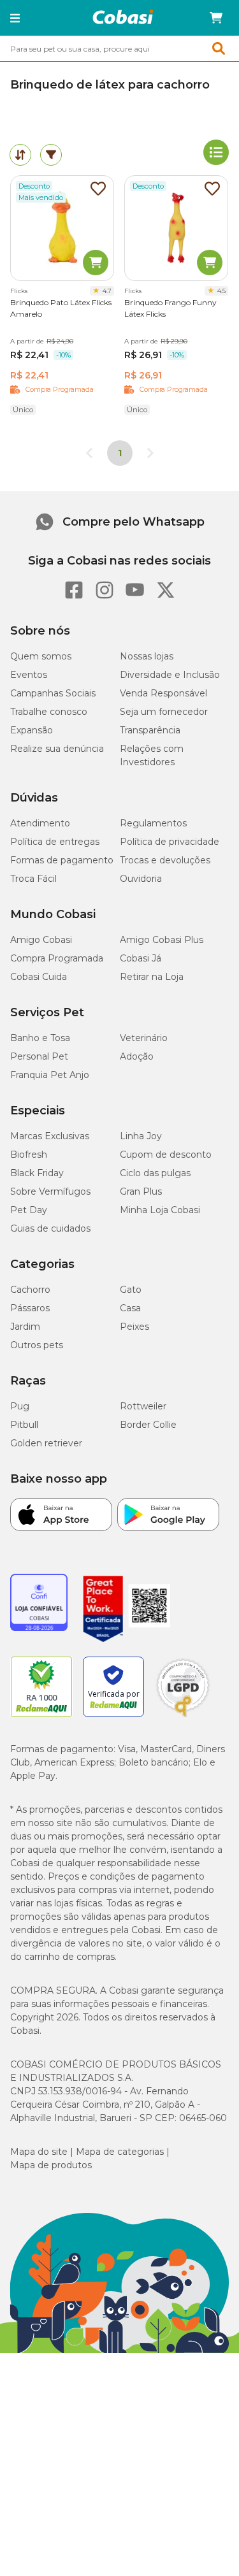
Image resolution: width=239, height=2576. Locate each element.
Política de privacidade (170, 842)
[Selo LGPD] (183, 1717)
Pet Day (29, 1210)
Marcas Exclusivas (50, 1136)
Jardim (25, 1327)
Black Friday (37, 1173)
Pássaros (30, 1308)
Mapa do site (39, 2152)
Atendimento (40, 823)
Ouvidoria (141, 879)
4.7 (107, 291)
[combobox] (119, 48)
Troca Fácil (33, 879)
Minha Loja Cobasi (160, 1210)
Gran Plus (141, 1191)
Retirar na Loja (152, 977)
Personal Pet (39, 1056)
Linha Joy (141, 1136)
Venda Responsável (163, 693)
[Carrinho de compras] (216, 18)
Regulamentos (153, 823)
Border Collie (148, 1425)
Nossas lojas (147, 656)
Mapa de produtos (51, 2165)
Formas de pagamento (62, 860)
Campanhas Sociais (53, 693)
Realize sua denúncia (57, 749)
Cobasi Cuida (39, 977)
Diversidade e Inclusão (170, 675)
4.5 (221, 291)
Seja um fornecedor (164, 712)
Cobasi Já (141, 958)
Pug (20, 1406)
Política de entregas (55, 842)
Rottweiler (143, 1406)
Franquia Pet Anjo (50, 1075)
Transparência (150, 730)
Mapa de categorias (120, 2152)
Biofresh (29, 1155)
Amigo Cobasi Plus (162, 940)
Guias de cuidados (50, 1228)
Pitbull (24, 1425)
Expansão (32, 730)
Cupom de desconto (166, 1155)
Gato (131, 1290)
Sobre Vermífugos (50, 1191)
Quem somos (41, 656)
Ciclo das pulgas (155, 1173)
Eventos (29, 675)
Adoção (137, 1056)
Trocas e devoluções (165, 860)
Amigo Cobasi (41, 940)
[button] (15, 18)
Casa (130, 1308)
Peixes (134, 1327)
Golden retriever (46, 1443)
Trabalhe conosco (49, 712)
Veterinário (144, 1038)
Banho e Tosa (40, 1038)
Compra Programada (57, 958)
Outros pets (37, 1345)
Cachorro (30, 1290)
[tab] (20, 155)
